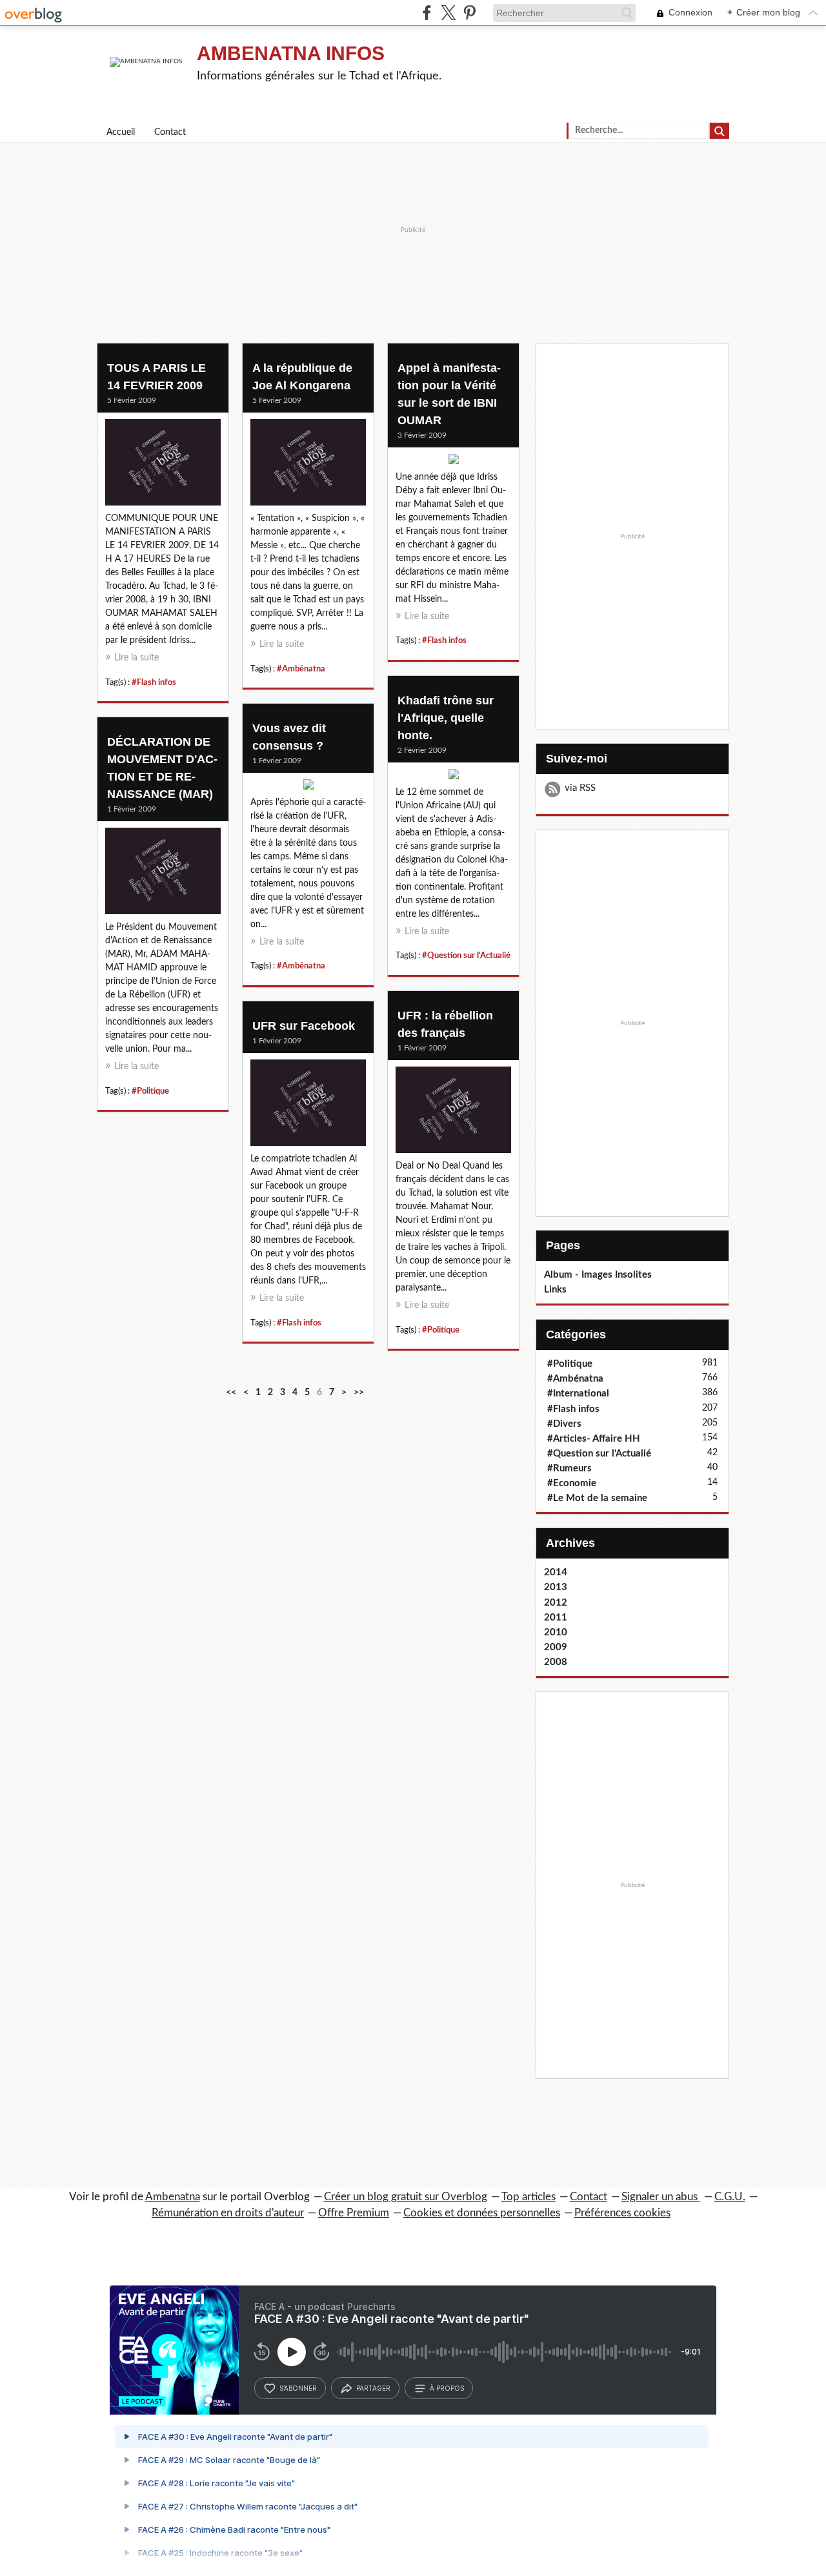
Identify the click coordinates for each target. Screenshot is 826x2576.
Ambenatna (173, 2197)
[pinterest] (469, 13)
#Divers (564, 1424)
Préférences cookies (622, 2213)
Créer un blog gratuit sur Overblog (406, 2197)
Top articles (529, 2197)
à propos (447, 2388)
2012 (556, 1603)
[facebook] (427, 13)
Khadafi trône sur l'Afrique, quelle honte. (446, 718)
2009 (556, 1647)
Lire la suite (136, 658)
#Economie (572, 1483)
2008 (556, 1662)
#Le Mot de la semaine (597, 1498)
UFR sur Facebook (304, 1026)
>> (359, 1393)
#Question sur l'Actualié (466, 956)
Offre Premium (354, 2213)
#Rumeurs (569, 1468)
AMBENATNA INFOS (291, 53)
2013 (556, 1587)
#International (578, 1394)
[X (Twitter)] (448, 13)
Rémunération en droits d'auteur (228, 2213)
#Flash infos (154, 682)
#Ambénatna (301, 669)
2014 (556, 1572)
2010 (556, 1632)
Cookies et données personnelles (482, 2213)
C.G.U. (730, 2197)
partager (373, 2388)
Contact (170, 132)
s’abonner (298, 2388)
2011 (556, 1618)
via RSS (580, 788)
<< (231, 1393)
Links (555, 1290)
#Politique (150, 1091)
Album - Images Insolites (598, 1275)
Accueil (121, 132)
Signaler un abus (661, 2197)
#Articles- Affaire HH (594, 1439)
